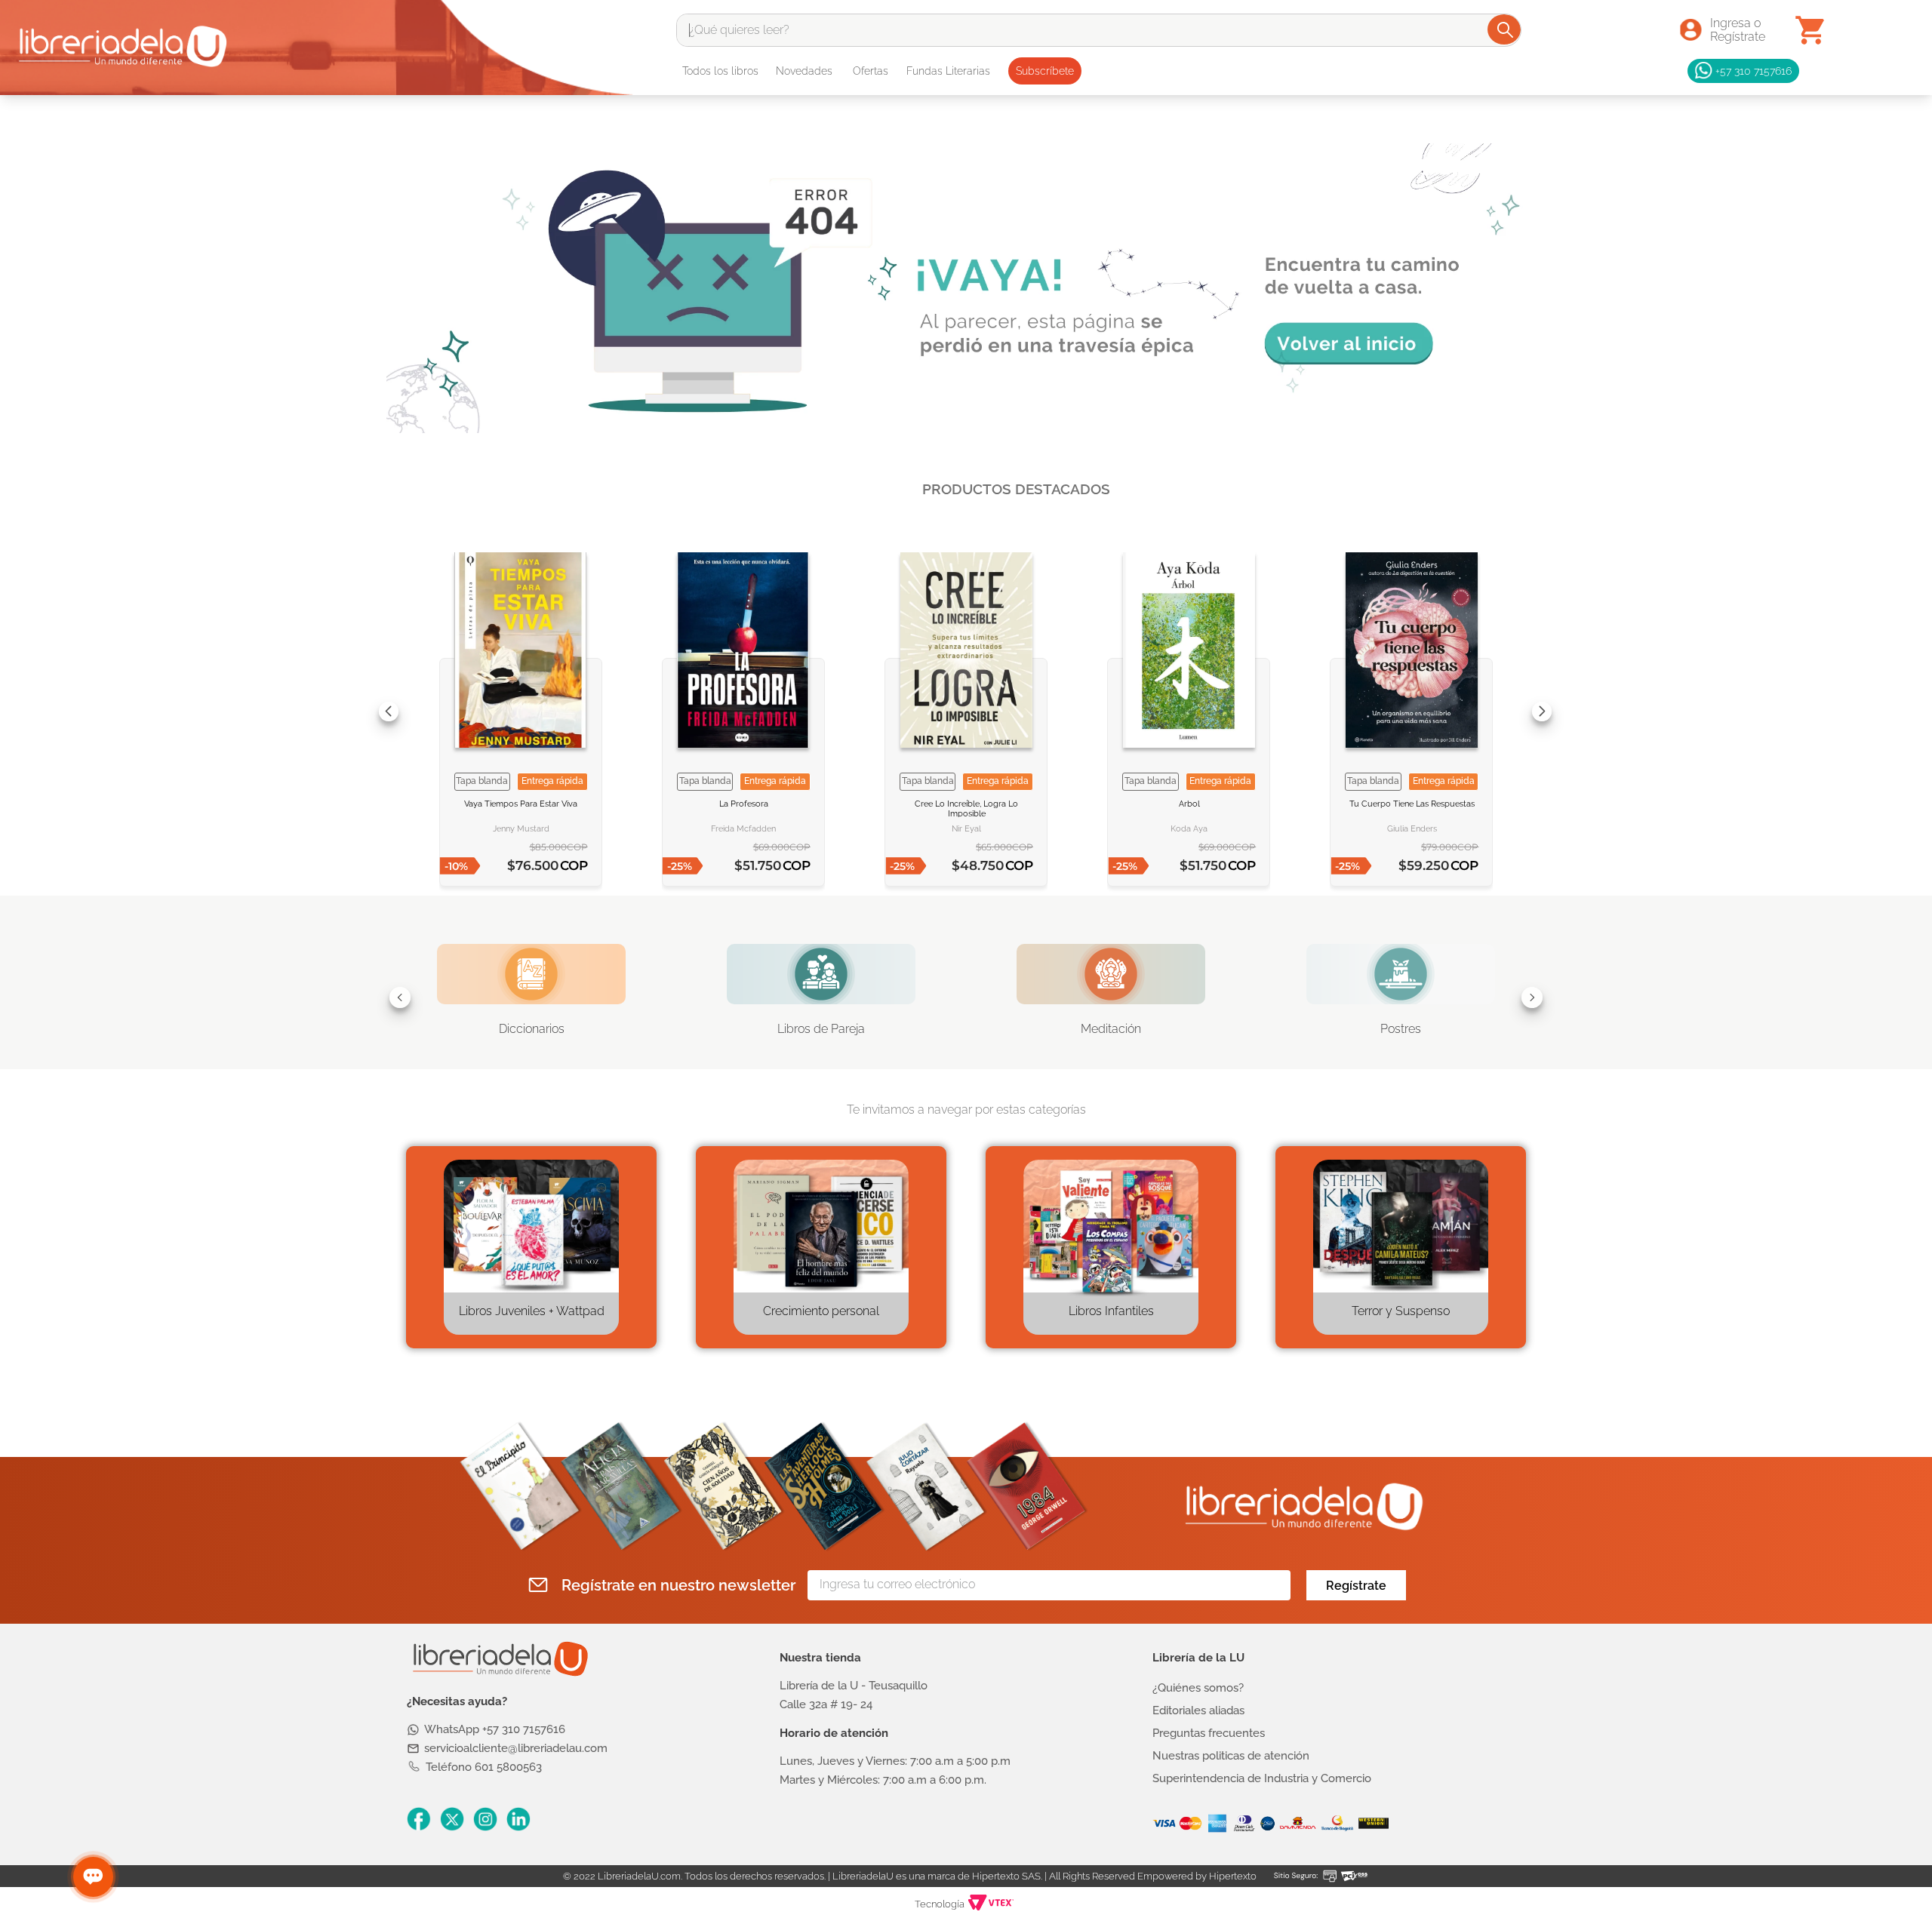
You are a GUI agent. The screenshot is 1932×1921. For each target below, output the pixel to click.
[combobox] (1099, 30)
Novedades (804, 71)
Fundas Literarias (948, 71)
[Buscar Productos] (1505, 29)
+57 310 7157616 (1754, 71)
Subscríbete (1045, 71)
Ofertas (871, 71)
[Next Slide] (1542, 712)
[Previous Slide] (389, 712)
